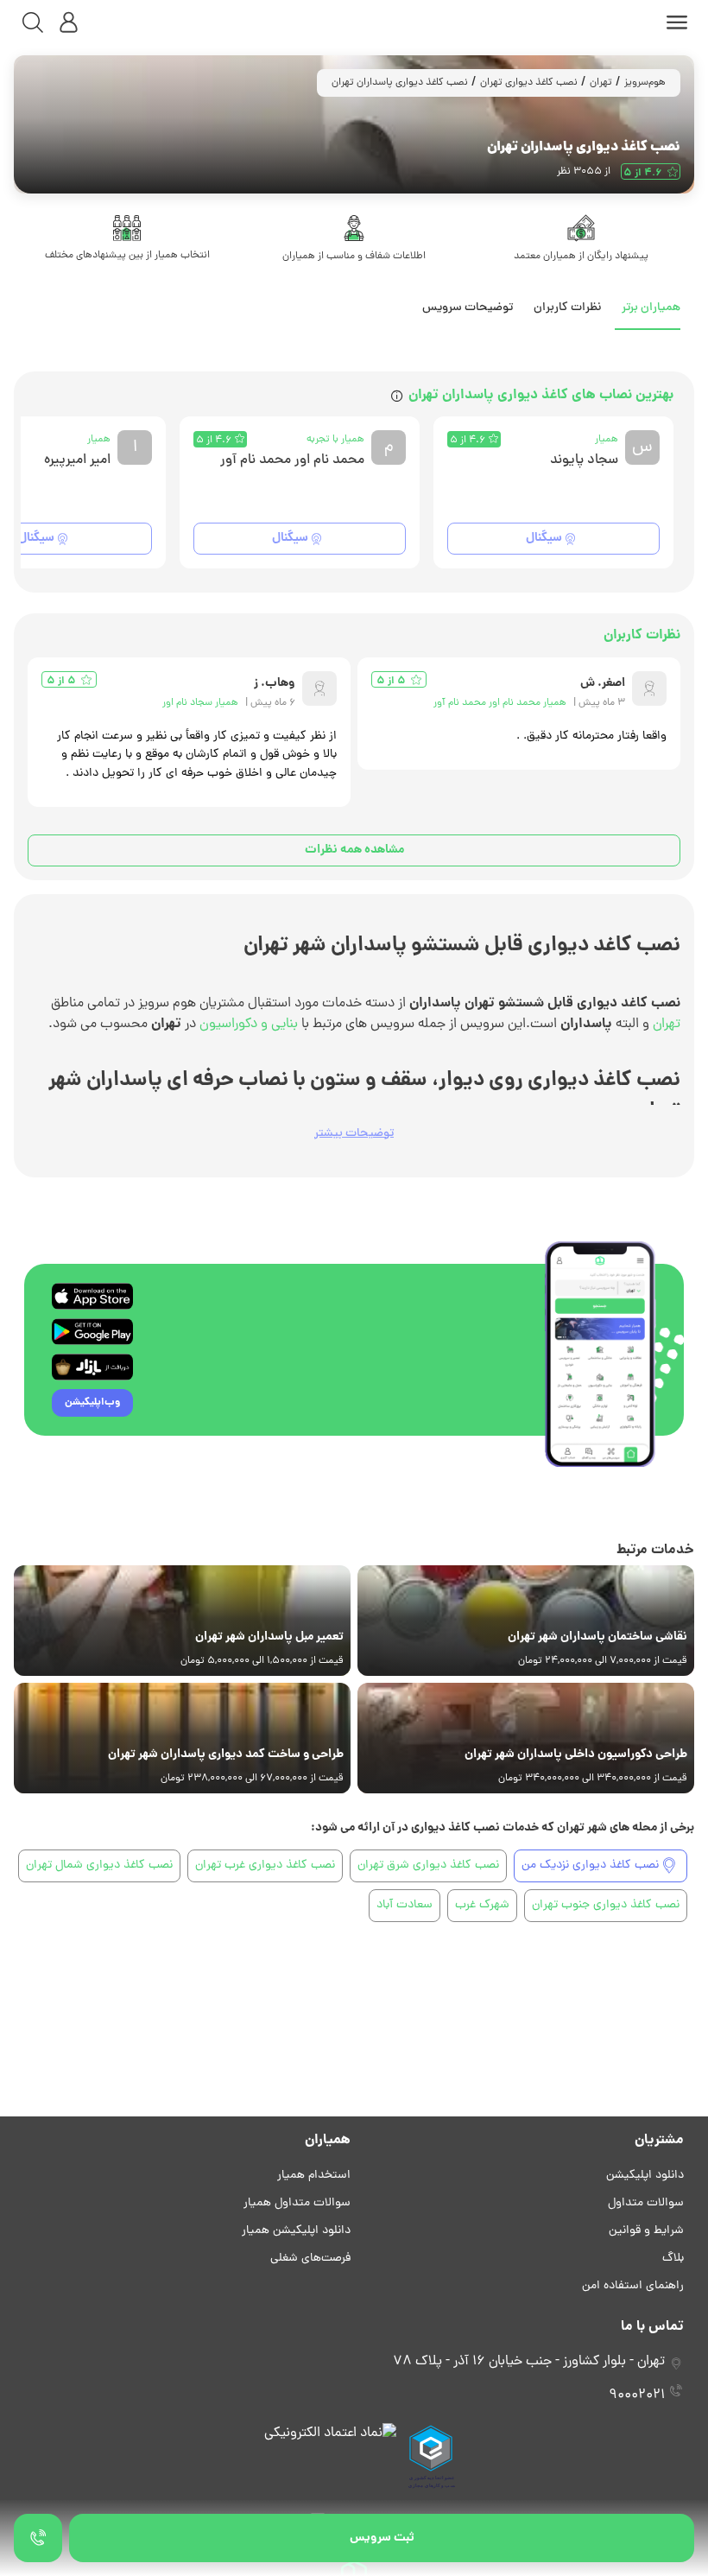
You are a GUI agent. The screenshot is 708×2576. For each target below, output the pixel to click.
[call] (38, 2538)
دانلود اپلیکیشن (645, 2176)
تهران (601, 83)
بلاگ (673, 2259)
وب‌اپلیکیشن (92, 1402)
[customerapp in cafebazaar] (92, 1367)
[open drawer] (677, 22)
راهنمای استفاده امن (633, 2286)
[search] (33, 22)
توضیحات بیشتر (354, 1134)
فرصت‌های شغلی (310, 2259)
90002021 (637, 2395)
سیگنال (544, 538)
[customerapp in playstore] (92, 1332)
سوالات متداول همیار (297, 2203)
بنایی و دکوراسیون (249, 1025)
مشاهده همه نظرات (354, 850)
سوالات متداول (646, 2203)
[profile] (69, 22)
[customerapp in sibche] (92, 1296)
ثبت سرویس (382, 2538)
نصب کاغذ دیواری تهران (529, 83)
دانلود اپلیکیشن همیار (296, 2231)
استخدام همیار (314, 2176)
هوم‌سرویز (645, 83)
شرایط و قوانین (646, 2231)
